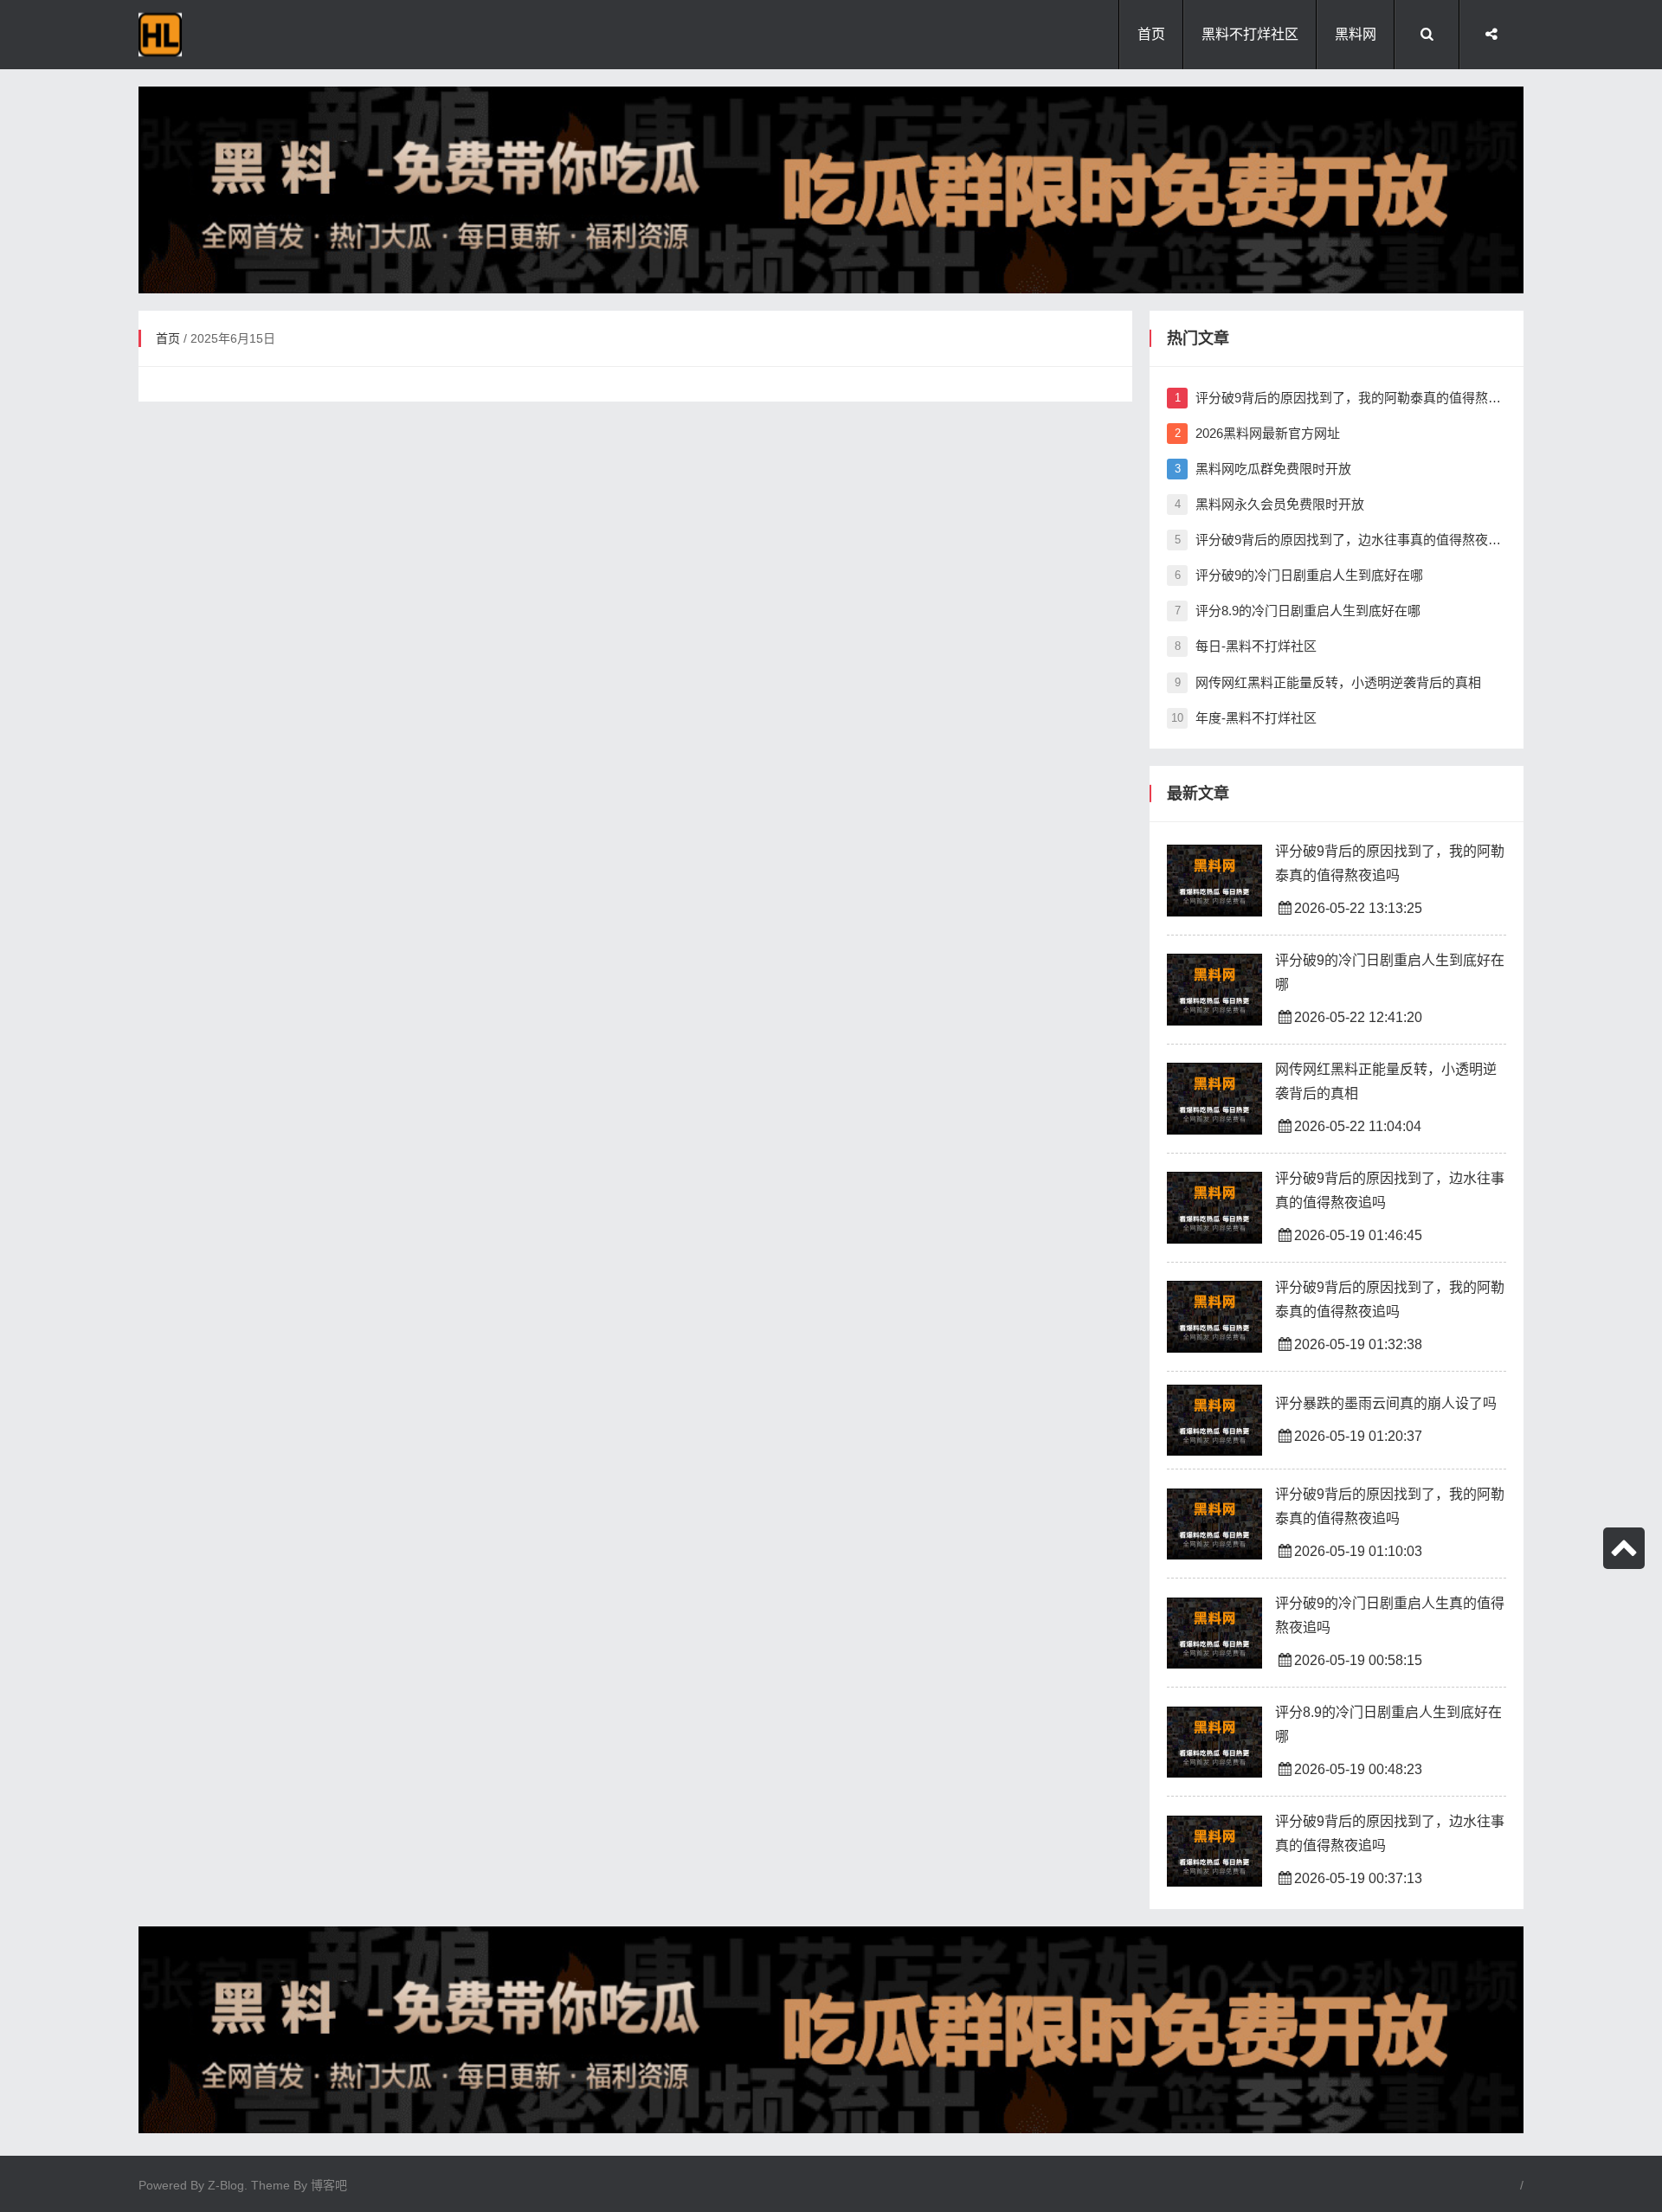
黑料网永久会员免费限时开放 (1269, 504)
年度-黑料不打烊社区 (1244, 718)
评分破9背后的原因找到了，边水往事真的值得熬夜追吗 (1340, 540)
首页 (1151, 34)
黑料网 (1356, 34)
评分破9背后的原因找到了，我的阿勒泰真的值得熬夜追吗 (1340, 398)
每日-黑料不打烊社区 (1246, 646)
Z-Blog (226, 2185)
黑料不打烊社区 (1250, 34)
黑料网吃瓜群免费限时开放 (1263, 469)
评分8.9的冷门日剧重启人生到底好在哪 (1298, 611)
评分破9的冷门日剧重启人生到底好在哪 (1299, 575)
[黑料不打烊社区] (234, 35)
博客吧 (329, 2185)
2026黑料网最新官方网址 (1257, 433)
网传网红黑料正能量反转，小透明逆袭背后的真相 (1328, 682)
